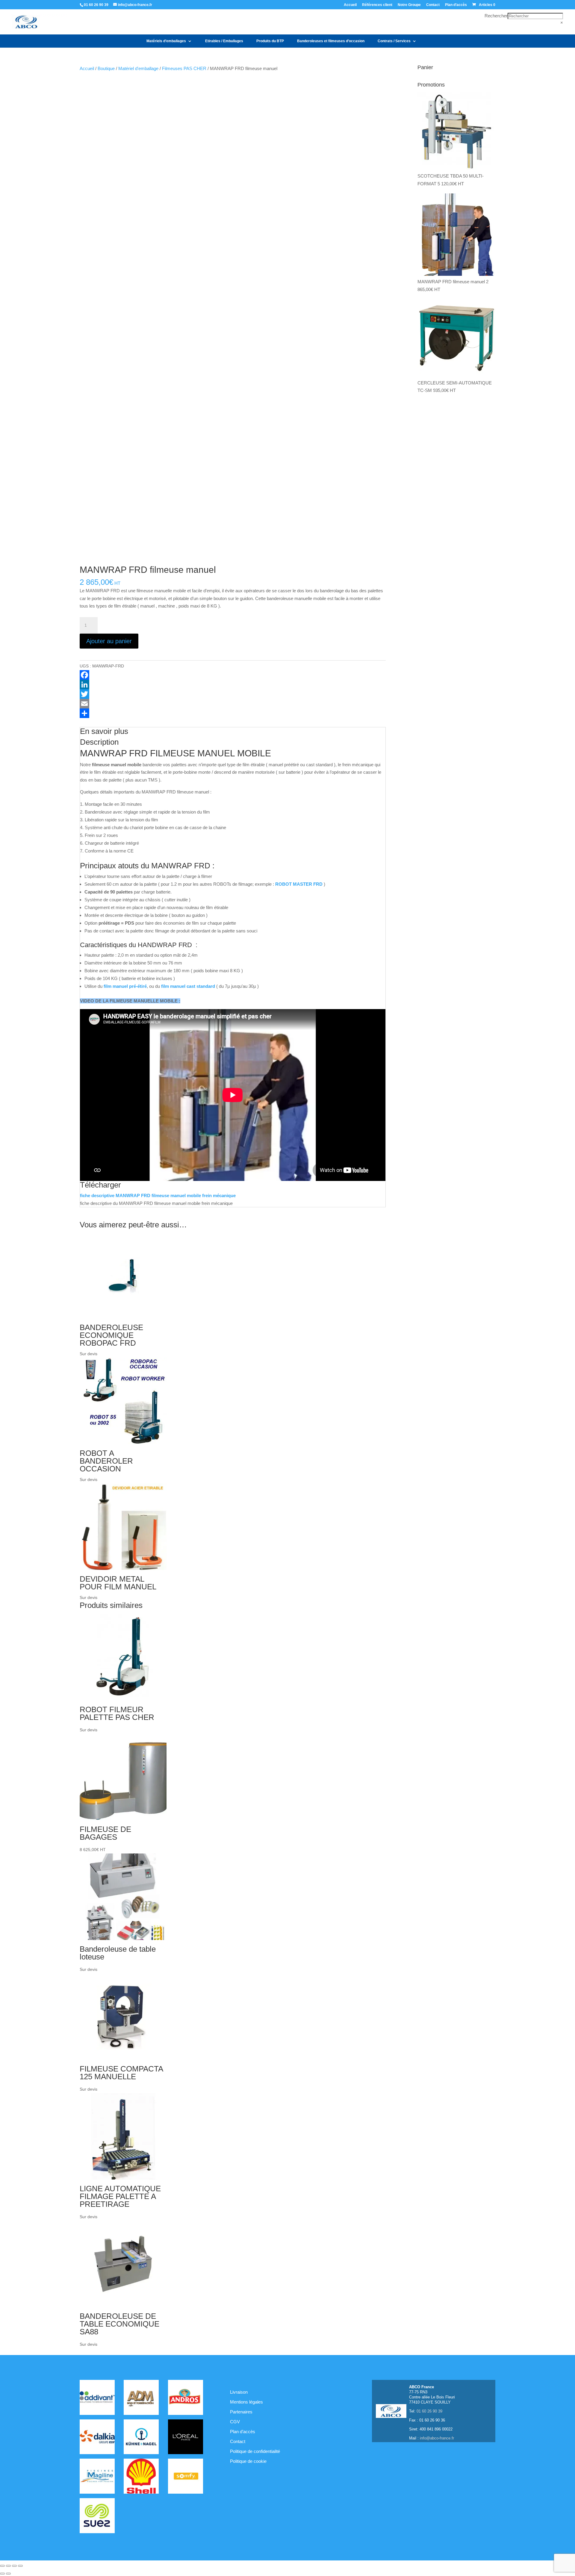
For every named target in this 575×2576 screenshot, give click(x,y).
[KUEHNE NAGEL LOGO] (141, 2438)
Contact (433, 5)
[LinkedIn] (233, 684)
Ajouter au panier (109, 641)
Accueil (350, 5)
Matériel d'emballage (138, 68)
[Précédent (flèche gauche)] (2, 2574)
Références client (377, 5)
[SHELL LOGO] (141, 2477)
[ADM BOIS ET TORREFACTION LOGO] (141, 2398)
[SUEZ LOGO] (97, 2517)
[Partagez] (14, 2566)
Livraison (239, 2392)
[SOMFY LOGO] (186, 2477)
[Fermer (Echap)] (20, 2566)
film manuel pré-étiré (125, 986)
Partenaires (241, 2412)
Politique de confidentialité (255, 2451)
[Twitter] (233, 694)
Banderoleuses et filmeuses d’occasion (331, 41)
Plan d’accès (456, 5)
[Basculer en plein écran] (8, 2566)
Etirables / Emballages (224, 41)
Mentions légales (246, 2402)
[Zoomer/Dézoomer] (2, 2566)
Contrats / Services (394, 41)
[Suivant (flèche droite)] (8, 2574)
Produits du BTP (270, 41)
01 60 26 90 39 (96, 5)
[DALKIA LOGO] (97, 2438)
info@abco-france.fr (437, 2438)
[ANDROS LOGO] (186, 2398)
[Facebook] (233, 675)
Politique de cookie (248, 2461)
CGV (235, 2422)
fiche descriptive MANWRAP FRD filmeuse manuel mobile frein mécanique (158, 1195)
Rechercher (496, 16)
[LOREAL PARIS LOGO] (186, 2438)
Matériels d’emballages (166, 41)
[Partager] (233, 713)
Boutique (106, 68)
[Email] (233, 704)
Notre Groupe (409, 5)
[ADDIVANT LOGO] (97, 2398)
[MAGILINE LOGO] (97, 2477)
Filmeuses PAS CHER (184, 68)
